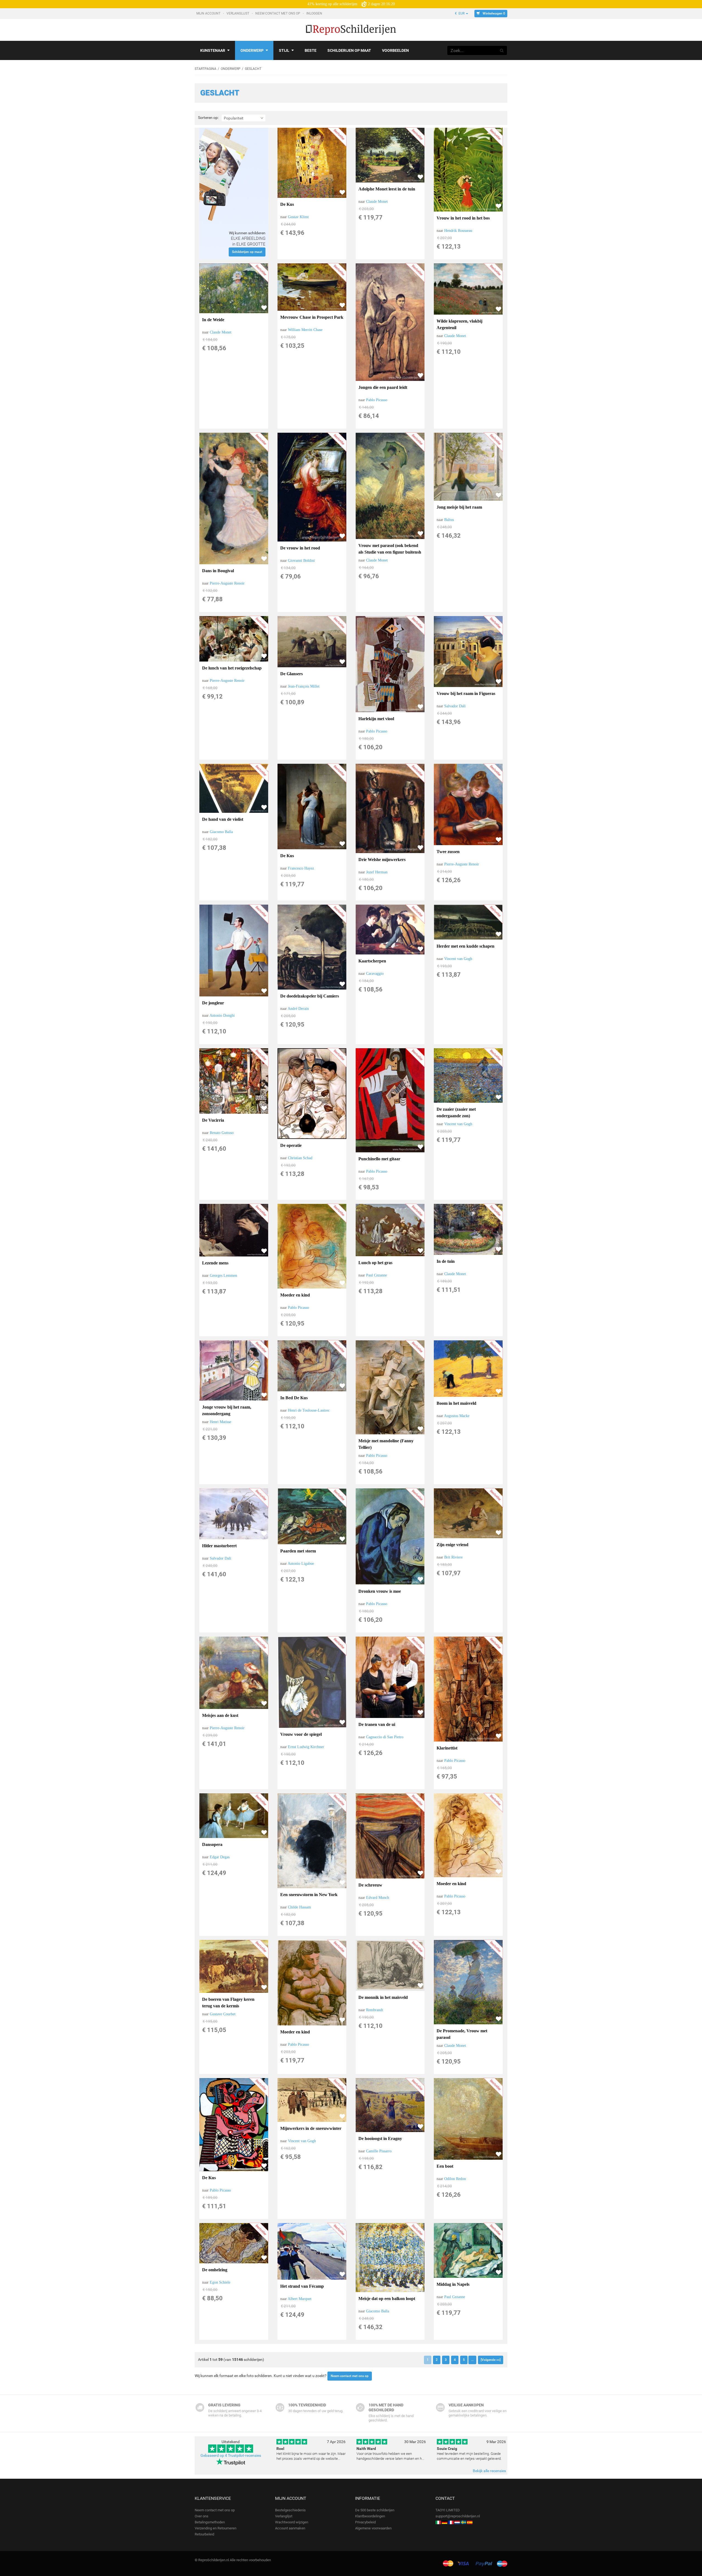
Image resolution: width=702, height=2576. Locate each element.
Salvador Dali (455, 706)
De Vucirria (213, 1120)
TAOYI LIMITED (448, 2510)
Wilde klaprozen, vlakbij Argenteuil (459, 324)
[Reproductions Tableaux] (451, 2522)
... (472, 2360)
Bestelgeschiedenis (290, 2510)
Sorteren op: (208, 118)
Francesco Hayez (301, 868)
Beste (311, 50)
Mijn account (209, 13)
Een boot (445, 2166)
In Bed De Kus (294, 1398)
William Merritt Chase (305, 330)
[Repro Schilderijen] (457, 2522)
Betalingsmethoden (210, 2522)
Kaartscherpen (372, 961)
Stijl (284, 50)
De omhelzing (215, 2270)
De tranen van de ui (377, 1724)
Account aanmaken (290, 2528)
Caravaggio (375, 974)
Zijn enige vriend (452, 1545)
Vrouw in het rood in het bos (463, 218)
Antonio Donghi (222, 1015)
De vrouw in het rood (300, 548)
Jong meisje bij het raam (459, 507)
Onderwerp (252, 50)
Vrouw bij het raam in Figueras (466, 693)
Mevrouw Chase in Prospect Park (312, 317)
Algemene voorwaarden (373, 2528)
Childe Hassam (299, 1907)
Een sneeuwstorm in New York (309, 1895)
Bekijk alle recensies (489, 2471)
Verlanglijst (238, 13)
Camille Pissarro (379, 2151)
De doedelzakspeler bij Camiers (310, 996)
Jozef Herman (377, 872)
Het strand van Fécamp (302, 2286)
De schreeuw (370, 1885)
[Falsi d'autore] (438, 2522)
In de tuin (446, 1261)
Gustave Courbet (223, 2014)
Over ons (202, 2516)
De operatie (291, 1145)
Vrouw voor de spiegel (301, 1734)
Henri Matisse (220, 1422)
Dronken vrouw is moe (380, 1591)
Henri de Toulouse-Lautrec (309, 1410)
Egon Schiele (220, 2282)
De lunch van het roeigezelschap (232, 668)
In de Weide (213, 320)
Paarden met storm (298, 1551)
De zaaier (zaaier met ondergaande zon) (456, 1112)
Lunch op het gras (375, 1263)
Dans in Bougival (218, 571)
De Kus (287, 204)
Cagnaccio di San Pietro (385, 1737)
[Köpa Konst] (463, 2522)
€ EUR (460, 13)
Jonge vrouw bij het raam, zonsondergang (227, 1410)
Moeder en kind (295, 1295)
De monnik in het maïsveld (383, 1997)
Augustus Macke (457, 1416)
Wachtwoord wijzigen (292, 2522)
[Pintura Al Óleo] (470, 2522)
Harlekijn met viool (376, 719)
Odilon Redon (455, 2179)
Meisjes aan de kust (220, 1715)
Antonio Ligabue (301, 1564)
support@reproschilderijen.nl (458, 2516)
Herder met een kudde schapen (465, 946)
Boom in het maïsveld (456, 1403)
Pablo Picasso (377, 400)
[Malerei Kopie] (445, 2522)
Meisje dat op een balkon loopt (387, 2299)
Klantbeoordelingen (370, 2516)
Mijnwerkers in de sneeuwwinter (311, 2128)
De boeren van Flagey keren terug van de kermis (228, 2003)
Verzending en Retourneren (216, 2528)
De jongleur (213, 1003)
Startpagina (206, 69)
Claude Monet (377, 202)
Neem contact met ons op (278, 13)
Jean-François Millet (304, 686)
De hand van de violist (223, 819)
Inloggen (315, 13)
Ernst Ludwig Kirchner (306, 1747)
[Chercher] (502, 50)
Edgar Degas (220, 1857)
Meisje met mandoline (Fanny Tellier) (386, 1444)
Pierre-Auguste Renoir (227, 583)
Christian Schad (300, 1158)
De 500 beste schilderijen (375, 2510)
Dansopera (212, 1844)
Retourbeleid (204, 2534)
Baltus (449, 520)
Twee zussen (448, 852)
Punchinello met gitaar (379, 1159)
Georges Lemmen (223, 1276)
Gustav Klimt (298, 217)
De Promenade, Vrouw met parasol (462, 2034)
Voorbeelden (395, 50)
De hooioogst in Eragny (380, 2138)
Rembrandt (375, 2010)
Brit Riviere (453, 1557)
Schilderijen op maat (349, 50)
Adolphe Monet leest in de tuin (387, 189)
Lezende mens (215, 1263)
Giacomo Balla (221, 832)
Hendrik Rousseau (458, 231)
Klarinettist (447, 1748)
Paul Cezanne (377, 1275)
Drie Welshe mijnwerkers (382, 860)
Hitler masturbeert (219, 1546)
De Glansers (291, 674)
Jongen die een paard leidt (383, 387)
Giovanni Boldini (301, 561)
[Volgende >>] (491, 2360)
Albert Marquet (300, 2299)
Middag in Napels (453, 2284)
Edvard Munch (378, 1898)
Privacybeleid (365, 2522)
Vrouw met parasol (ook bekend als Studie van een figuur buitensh (390, 549)
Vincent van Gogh (458, 959)
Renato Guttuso (222, 1133)
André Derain (298, 1009)
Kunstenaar (213, 50)
